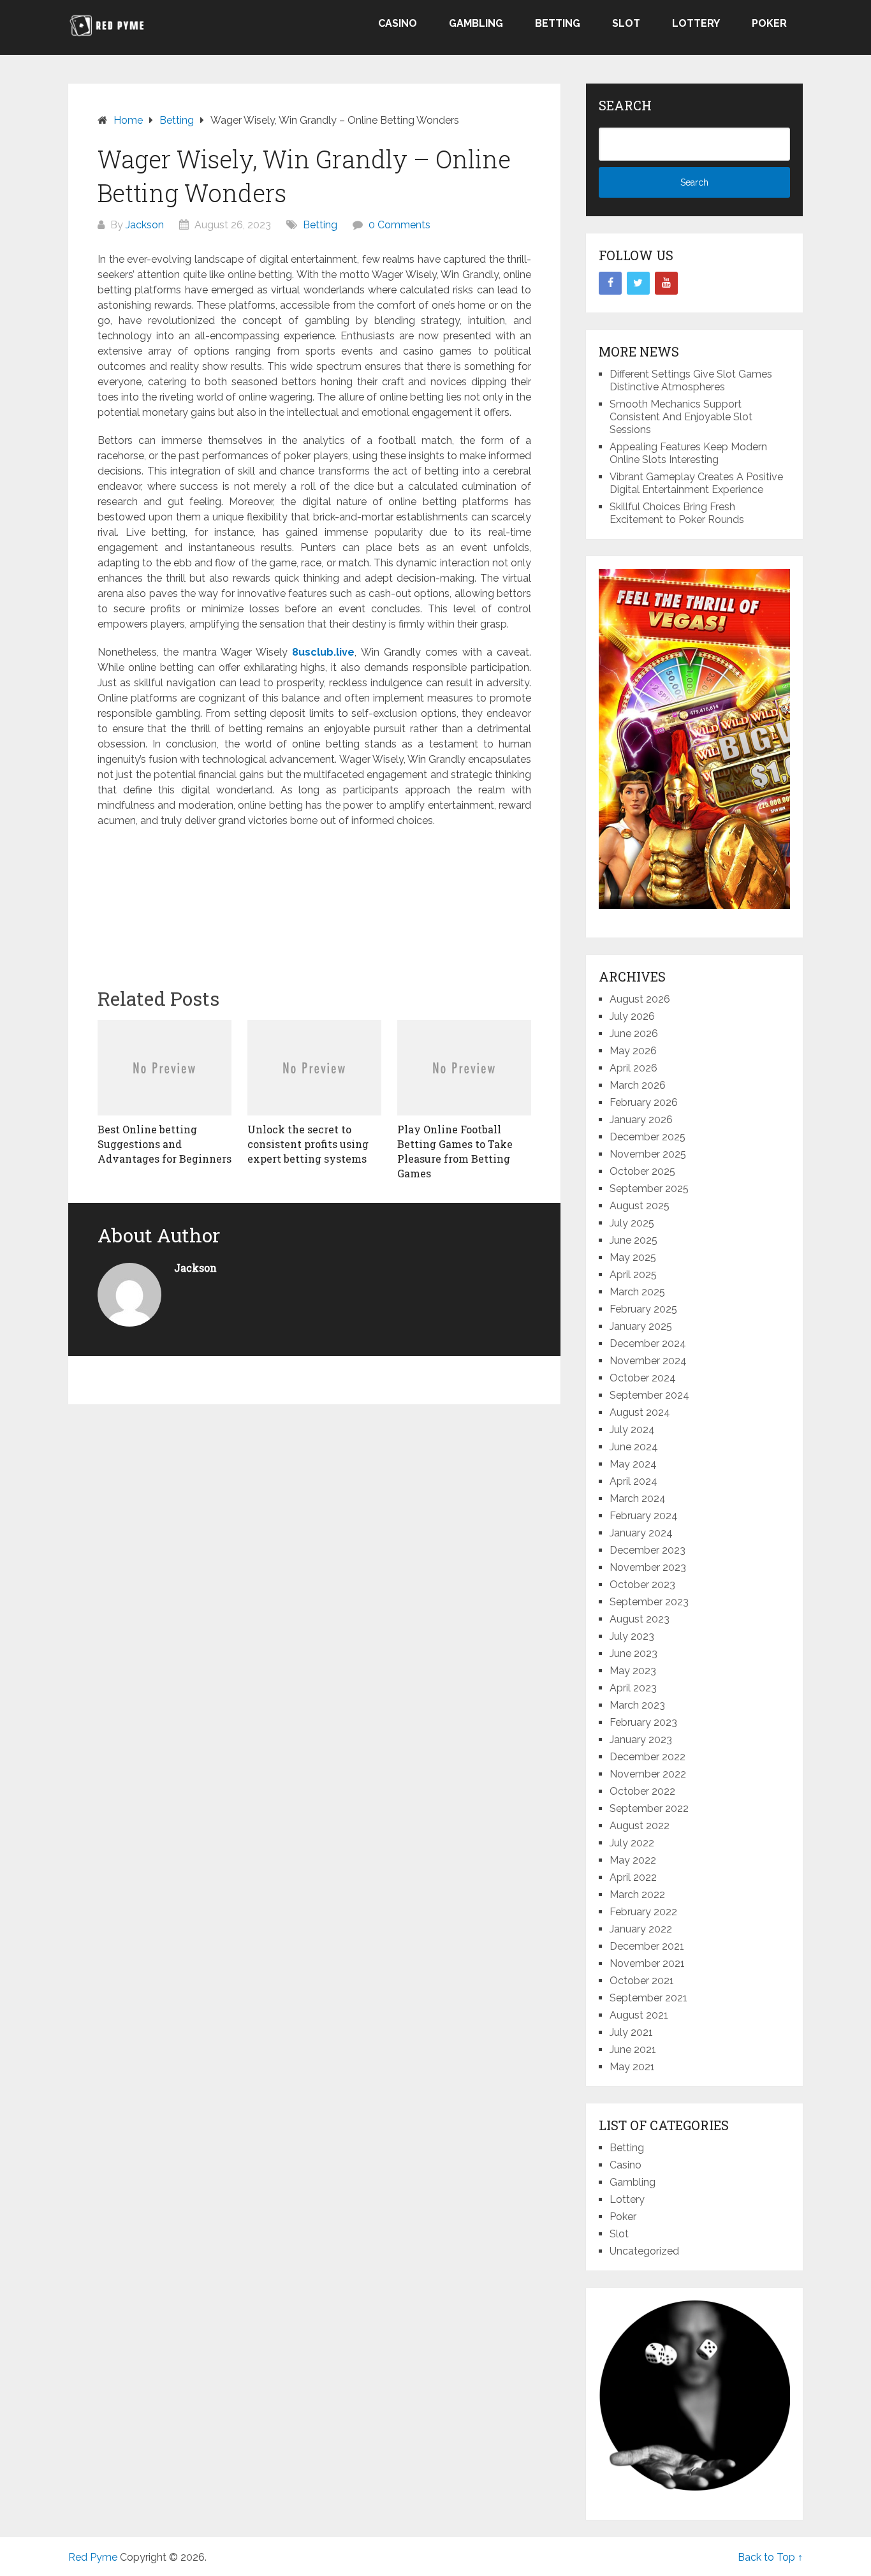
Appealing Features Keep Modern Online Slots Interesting (688, 453)
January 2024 (641, 1533)
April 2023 (633, 1688)
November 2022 (648, 1774)
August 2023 (640, 1619)
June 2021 (633, 2050)
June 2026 (634, 1034)
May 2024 (633, 1464)
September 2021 (648, 1998)
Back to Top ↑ (770, 2557)
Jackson (145, 225)
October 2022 (642, 1791)
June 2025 (633, 1240)
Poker (769, 23)
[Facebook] (610, 283)
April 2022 (633, 1877)
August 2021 (639, 2015)
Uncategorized (644, 2251)
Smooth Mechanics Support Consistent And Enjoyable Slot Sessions (681, 417)
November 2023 (648, 1567)
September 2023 (649, 1602)
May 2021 (632, 2067)
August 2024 (640, 1412)
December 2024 (648, 1343)
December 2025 (648, 1137)
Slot (626, 23)
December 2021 (647, 1946)
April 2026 (633, 1068)
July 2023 (632, 1636)
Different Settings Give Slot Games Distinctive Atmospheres (691, 380)
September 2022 (649, 1808)
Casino (398, 23)
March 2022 (637, 1895)
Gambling (476, 23)
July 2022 (632, 1843)
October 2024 (643, 1378)
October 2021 (642, 1981)
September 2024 (649, 1395)
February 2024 (644, 1516)
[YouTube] (666, 283)
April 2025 (633, 1275)
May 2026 (633, 1051)
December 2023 (648, 1550)
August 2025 (640, 1206)
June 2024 (634, 1447)
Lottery (696, 23)
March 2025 (637, 1292)
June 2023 (633, 1653)
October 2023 (642, 1585)
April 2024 (633, 1481)
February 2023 (643, 1722)
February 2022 (643, 1912)
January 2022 (641, 1929)
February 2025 (643, 1309)
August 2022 (640, 1826)
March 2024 (638, 1498)
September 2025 (649, 1189)
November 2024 (648, 1361)
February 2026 (644, 1102)
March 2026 (638, 1085)
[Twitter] (638, 283)
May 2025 (633, 1257)
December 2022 (648, 1757)
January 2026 (641, 1120)
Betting (558, 23)
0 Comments (399, 225)
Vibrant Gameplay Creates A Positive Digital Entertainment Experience (696, 483)
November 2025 (648, 1154)
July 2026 (632, 1016)
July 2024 (632, 1430)
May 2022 (633, 1860)
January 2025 (641, 1326)
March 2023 (637, 1705)
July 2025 (632, 1223)
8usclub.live (323, 652)
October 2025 (642, 1171)
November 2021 (647, 1963)
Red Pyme (93, 2557)
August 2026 (640, 999)
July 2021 (631, 2032)
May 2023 (633, 1671)
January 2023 (641, 1740)
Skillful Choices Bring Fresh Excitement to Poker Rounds (677, 513)
